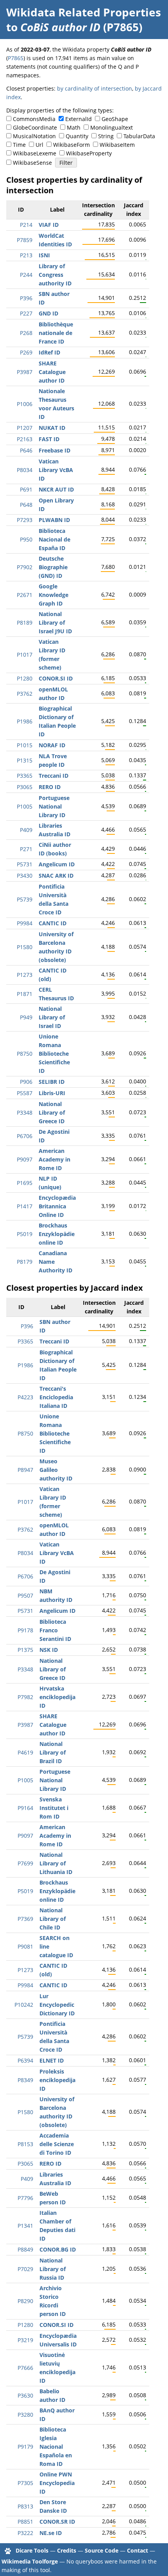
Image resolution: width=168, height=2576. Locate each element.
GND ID (48, 313)
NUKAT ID (52, 428)
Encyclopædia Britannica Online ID (57, 1206)
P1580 (25, 947)
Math (74, 127)
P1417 (25, 1206)
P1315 (25, 760)
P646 (26, 450)
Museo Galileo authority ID (56, 1470)
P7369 (25, 1919)
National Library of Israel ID (52, 1017)
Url (39, 145)
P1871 (25, 994)
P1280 (25, 678)
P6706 (25, 1136)
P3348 (25, 1113)
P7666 (25, 2368)
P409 (26, 830)
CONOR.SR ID (57, 2522)
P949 (26, 1017)
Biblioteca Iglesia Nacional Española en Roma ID (56, 2447)
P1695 (25, 1183)
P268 (26, 333)
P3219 (25, 2340)
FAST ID (49, 439)
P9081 (25, 1946)
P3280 (25, 2415)
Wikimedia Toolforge (30, 2561)
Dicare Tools (32, 2550)
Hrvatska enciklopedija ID (57, 1697)
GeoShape (115, 119)
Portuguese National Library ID (54, 806)
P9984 (25, 923)
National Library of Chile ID (53, 1919)
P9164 (25, 1808)
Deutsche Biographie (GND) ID (53, 567)
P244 (26, 275)
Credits (67, 2550)
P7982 (25, 1697)
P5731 (25, 864)
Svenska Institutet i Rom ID (54, 1808)
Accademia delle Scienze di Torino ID (57, 2144)
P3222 (25, 2533)
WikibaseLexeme (35, 153)
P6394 (25, 2060)
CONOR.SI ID (56, 678)
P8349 (25, 2080)
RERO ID (50, 787)
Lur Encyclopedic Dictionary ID (57, 2005)
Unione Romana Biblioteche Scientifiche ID (54, 1054)
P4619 (25, 1752)
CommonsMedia (34, 119)
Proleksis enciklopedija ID (57, 2080)
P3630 (25, 2395)
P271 (26, 849)
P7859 (25, 240)
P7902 (25, 567)
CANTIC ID (53, 923)
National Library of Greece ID (52, 1113)
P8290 (25, 2301)
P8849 (25, 2249)
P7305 (25, 2483)
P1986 (25, 721)
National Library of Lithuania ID (56, 1863)
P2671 (25, 595)
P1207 (25, 428)
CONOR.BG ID (58, 2249)
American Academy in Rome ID (55, 1159)
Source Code (102, 2550)
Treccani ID (54, 776)
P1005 (25, 806)
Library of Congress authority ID (55, 275)
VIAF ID (49, 225)
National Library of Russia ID (53, 2269)
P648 (26, 505)
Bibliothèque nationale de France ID (56, 333)
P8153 (25, 2144)
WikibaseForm (71, 145)
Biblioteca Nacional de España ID (55, 539)
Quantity (77, 136)
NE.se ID (51, 2533)
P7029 (25, 2269)
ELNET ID (52, 2060)
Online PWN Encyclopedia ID (57, 2483)
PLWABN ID (54, 520)
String (106, 136)
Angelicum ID (57, 864)
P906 (26, 1082)
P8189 (25, 623)
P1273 (25, 975)
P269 (26, 352)
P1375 (25, 1650)
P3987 (25, 372)
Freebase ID (55, 450)
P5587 (25, 1093)
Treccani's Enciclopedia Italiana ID (56, 1397)
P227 (26, 313)
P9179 (25, 2447)
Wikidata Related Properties (84, 12)
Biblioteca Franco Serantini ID (55, 1630)
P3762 (25, 694)
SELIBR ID (52, 1082)
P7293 (25, 520)
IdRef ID (49, 352)
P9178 (25, 1630)
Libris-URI (52, 1093)
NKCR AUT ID (56, 489)
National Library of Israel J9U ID (55, 623)
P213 (26, 255)
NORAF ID (52, 745)
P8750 (25, 1054)
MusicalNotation (34, 136)
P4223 (25, 1397)
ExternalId (79, 119)
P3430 (25, 876)
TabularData (139, 136)
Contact (138, 2550)
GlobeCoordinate (35, 127)
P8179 (25, 1262)
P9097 (25, 1159)
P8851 (25, 2522)
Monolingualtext (112, 127)
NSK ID (49, 1650)
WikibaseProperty (89, 153)
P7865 (16, 58)
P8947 (25, 1470)
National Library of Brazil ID (53, 1752)
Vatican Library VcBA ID (56, 470)
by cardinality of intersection (95, 88)
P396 (26, 298)
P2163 (25, 439)
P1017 (25, 655)
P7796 (25, 2198)
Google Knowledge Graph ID (54, 595)
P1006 (25, 404)
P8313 (25, 2506)
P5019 (25, 1234)
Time (19, 145)
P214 (26, 225)
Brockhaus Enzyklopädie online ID (57, 1234)
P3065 (25, 787)
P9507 (25, 1595)
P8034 (25, 470)
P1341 (25, 2226)
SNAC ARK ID (56, 876)
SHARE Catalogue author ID (52, 372)
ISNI (44, 255)
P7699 (25, 1863)
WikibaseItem (117, 145)
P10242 (24, 2005)
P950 (26, 539)
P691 (26, 489)
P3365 (25, 776)
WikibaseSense (32, 163)
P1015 (25, 745)
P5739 (25, 899)
